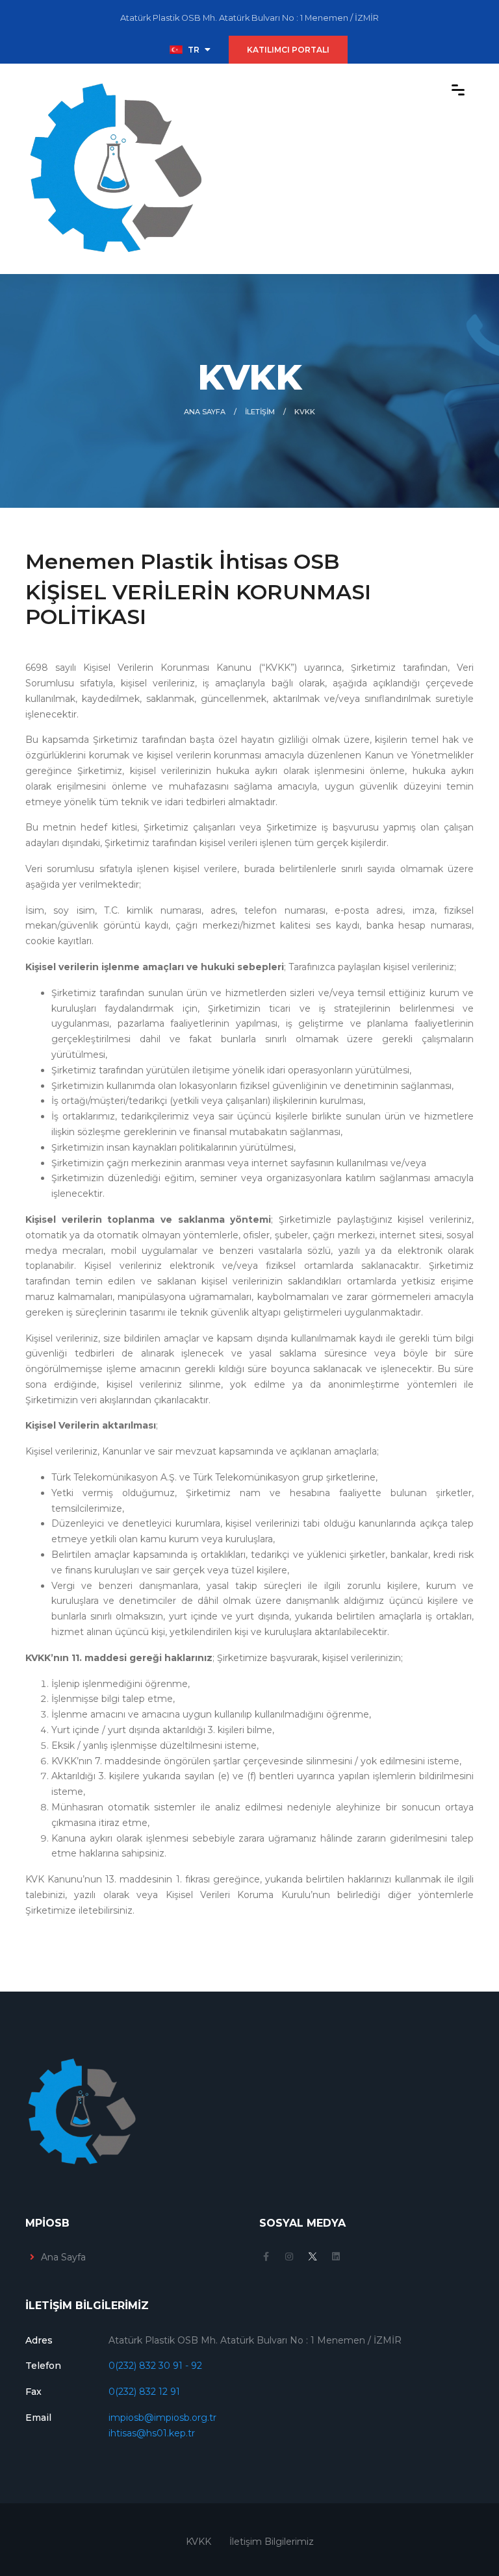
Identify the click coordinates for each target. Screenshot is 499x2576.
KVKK (198, 2542)
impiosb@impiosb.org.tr (162, 2418)
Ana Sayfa (205, 412)
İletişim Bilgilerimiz (272, 2542)
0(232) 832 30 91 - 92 (155, 2366)
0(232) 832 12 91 (144, 2392)
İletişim (260, 412)
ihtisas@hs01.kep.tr (152, 2433)
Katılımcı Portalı (288, 50)
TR (194, 50)
